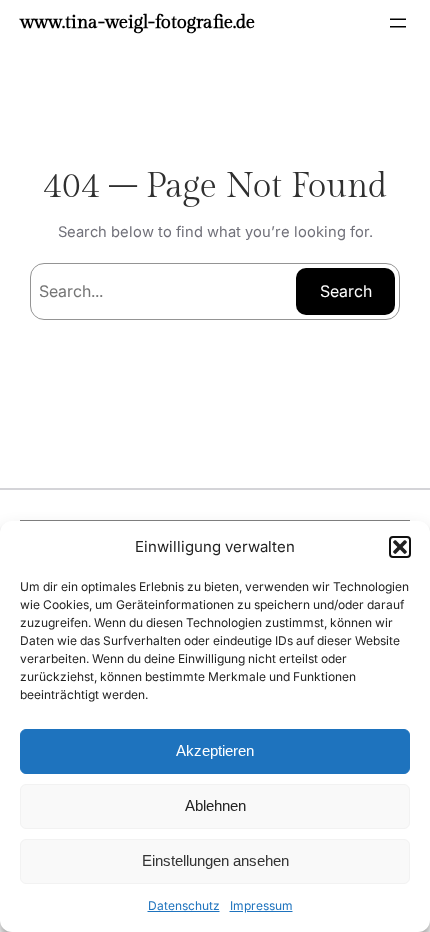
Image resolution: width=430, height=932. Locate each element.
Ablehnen (215, 805)
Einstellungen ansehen (215, 860)
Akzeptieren (215, 750)
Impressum (261, 905)
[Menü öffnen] (398, 23)
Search (346, 291)
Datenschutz (184, 905)
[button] (400, 547)
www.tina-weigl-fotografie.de (137, 22)
